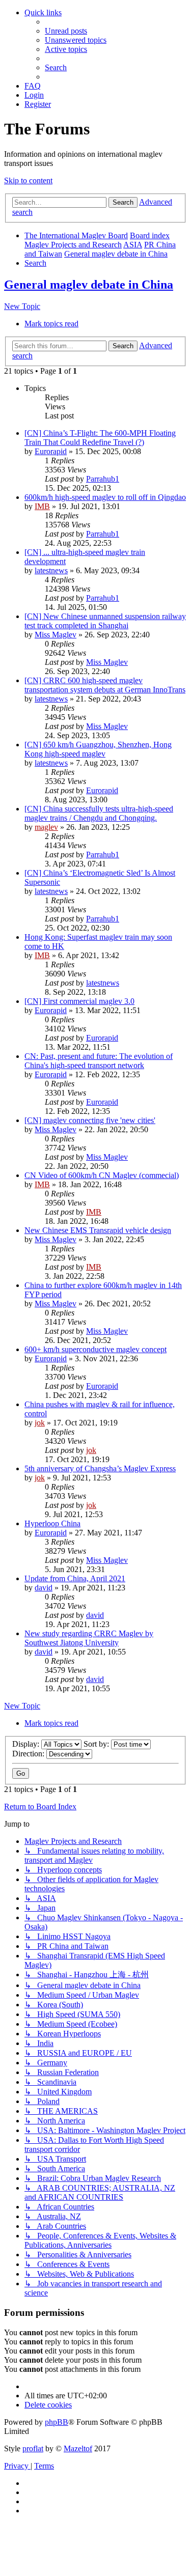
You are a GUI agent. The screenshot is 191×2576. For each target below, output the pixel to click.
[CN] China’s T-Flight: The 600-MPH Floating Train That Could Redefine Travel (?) (100, 438)
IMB (42, 506)
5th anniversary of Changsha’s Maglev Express (100, 1468)
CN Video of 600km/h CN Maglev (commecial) (102, 1175)
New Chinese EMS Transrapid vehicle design (98, 1230)
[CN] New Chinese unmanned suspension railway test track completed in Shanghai (105, 621)
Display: (27, 1744)
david (44, 1588)
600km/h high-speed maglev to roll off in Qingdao (105, 497)
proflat (33, 2448)
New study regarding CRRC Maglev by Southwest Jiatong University (89, 1638)
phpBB (57, 2422)
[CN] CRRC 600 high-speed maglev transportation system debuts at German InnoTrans (105, 685)
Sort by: (97, 1744)
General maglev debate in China (89, 285)
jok (40, 1423)
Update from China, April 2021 (75, 1578)
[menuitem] (66, 31)
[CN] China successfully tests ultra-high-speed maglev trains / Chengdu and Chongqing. (99, 813)
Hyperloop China (52, 1523)
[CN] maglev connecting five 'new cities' (90, 1120)
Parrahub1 (103, 479)
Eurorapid (51, 451)
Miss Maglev (56, 635)
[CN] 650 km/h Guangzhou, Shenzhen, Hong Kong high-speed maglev (98, 749)
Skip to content (28, 180)
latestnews (51, 570)
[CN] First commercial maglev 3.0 (79, 1001)
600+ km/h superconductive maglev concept (95, 1349)
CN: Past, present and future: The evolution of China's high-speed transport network (99, 1061)
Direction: (29, 1754)
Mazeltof (78, 2448)
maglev (46, 827)
